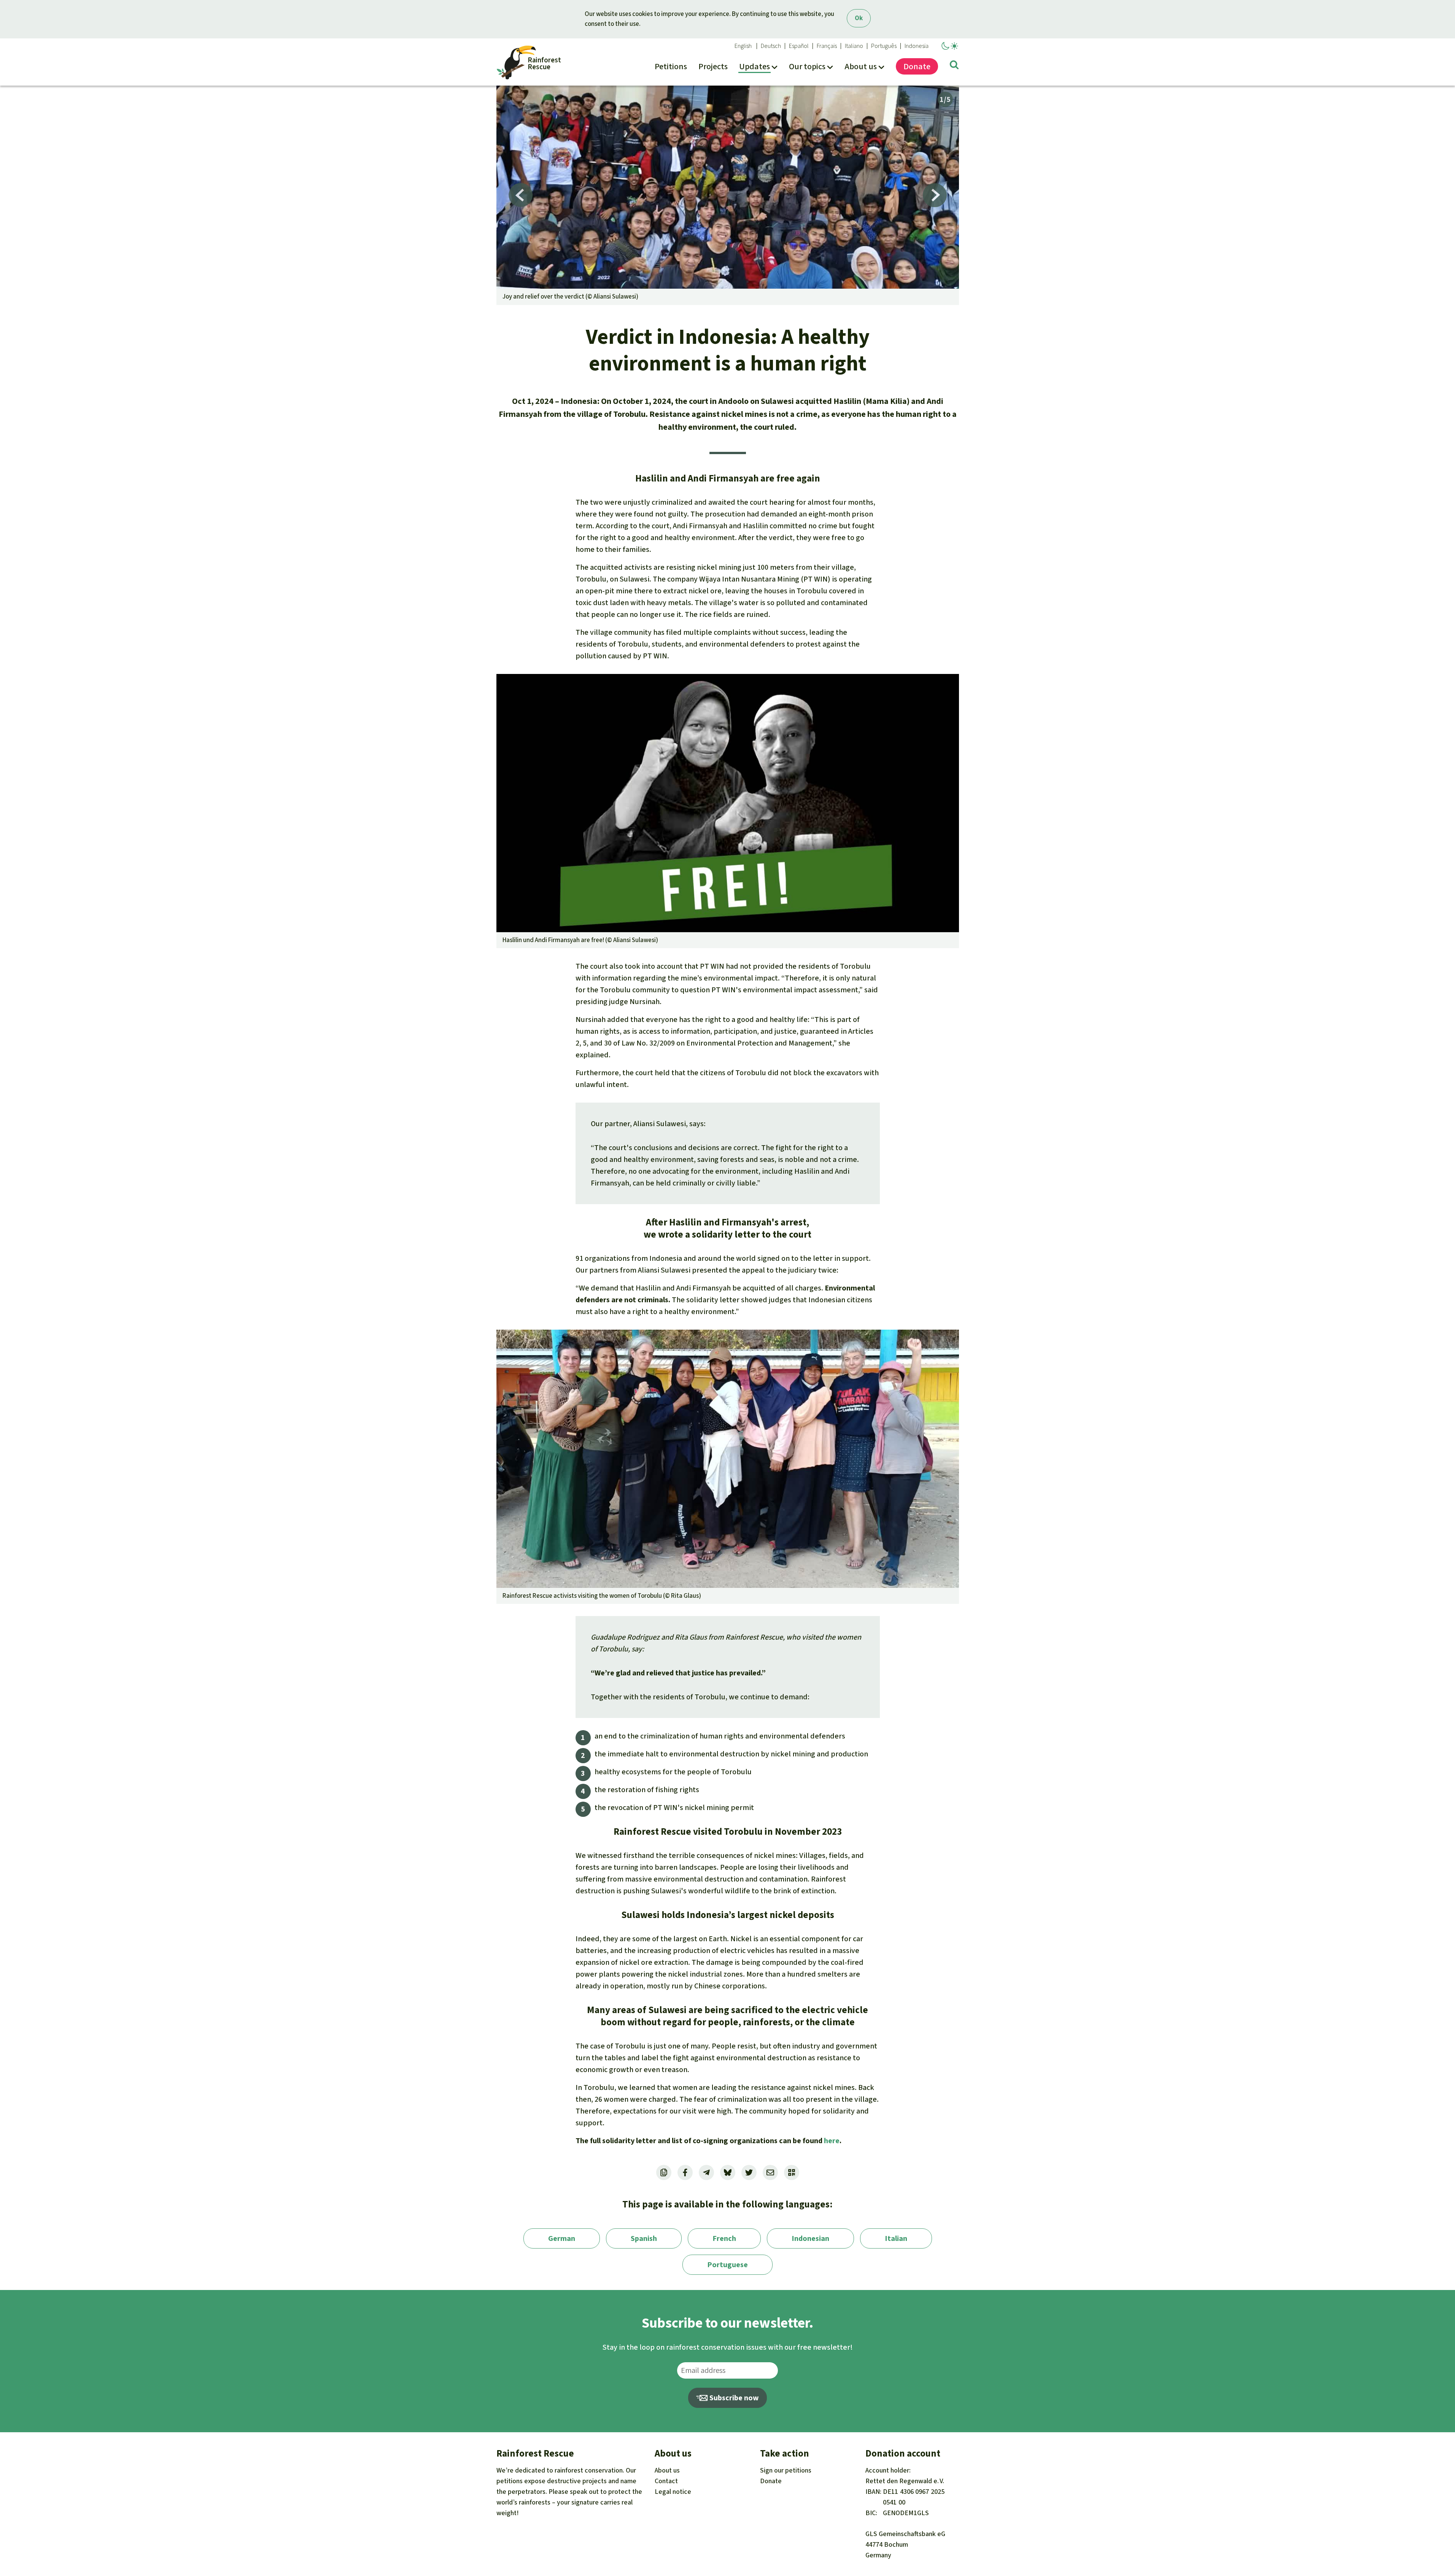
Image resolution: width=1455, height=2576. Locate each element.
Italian (896, 2238)
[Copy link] (664, 2172)
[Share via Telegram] (706, 2172)
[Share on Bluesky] (728, 2172)
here (832, 2141)
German (562, 2238)
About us (667, 2470)
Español (799, 46)
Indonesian (810, 2238)
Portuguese (727, 2265)
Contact (666, 2481)
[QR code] (792, 2172)
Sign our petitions (786, 2470)
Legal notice (673, 2492)
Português (884, 46)
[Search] (954, 66)
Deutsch (771, 46)
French (724, 2238)
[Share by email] (770, 2172)
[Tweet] (749, 2172)
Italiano (854, 46)
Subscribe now (733, 2398)
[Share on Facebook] (685, 2172)
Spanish (644, 2238)
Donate (771, 2481)
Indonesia (917, 46)
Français (827, 46)
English (743, 46)
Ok (859, 18)
